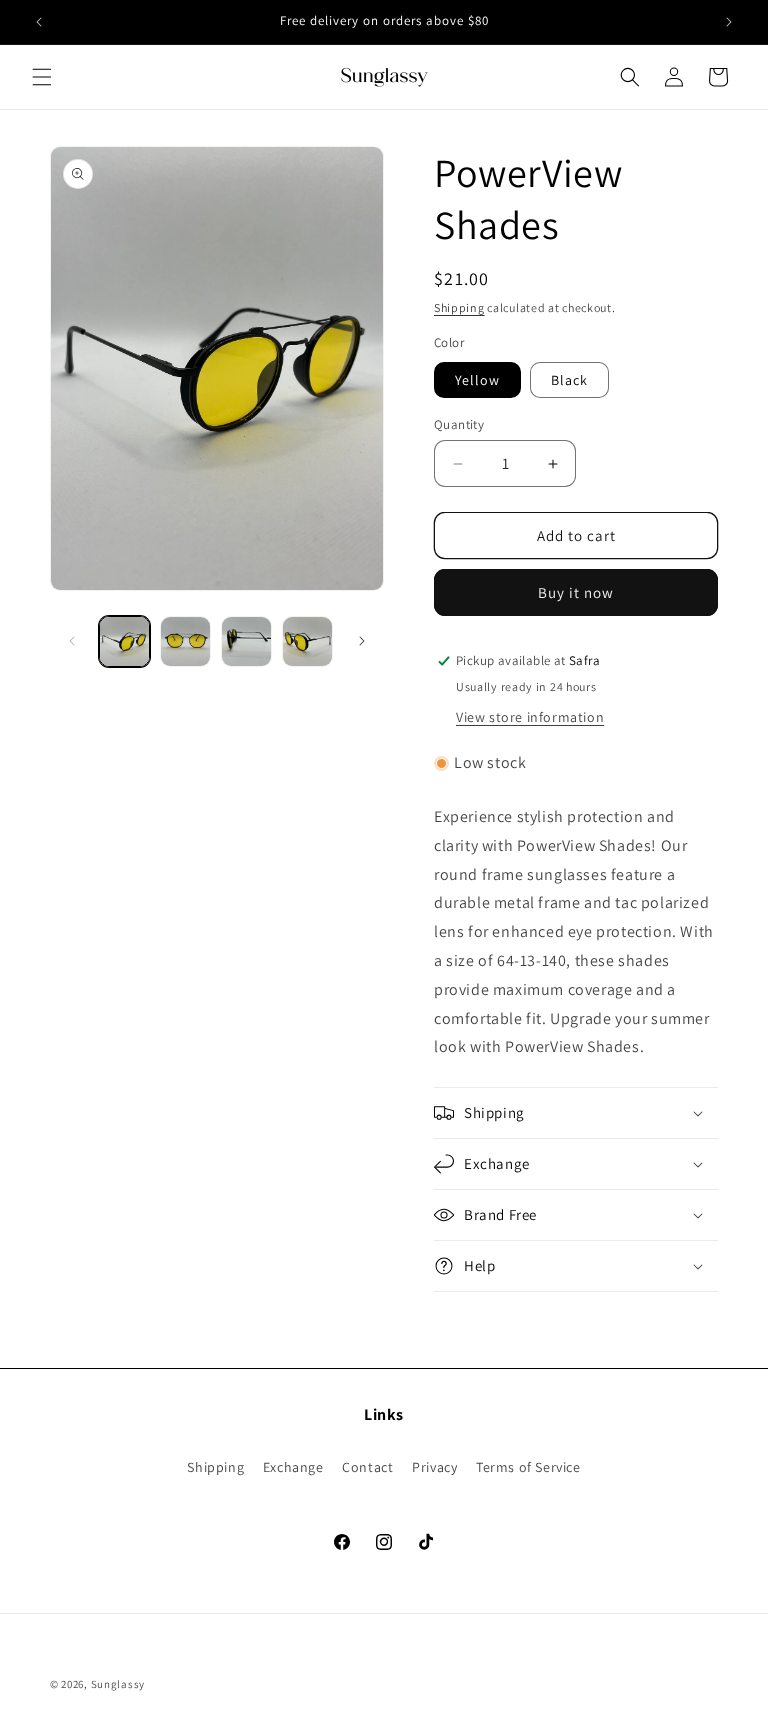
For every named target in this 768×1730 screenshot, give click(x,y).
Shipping (459, 307)
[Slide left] (72, 641)
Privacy (434, 1467)
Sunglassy (118, 1684)
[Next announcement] (729, 22)
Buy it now (576, 592)
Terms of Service (528, 1467)
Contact (367, 1467)
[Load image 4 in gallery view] (307, 641)
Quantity (459, 424)
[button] (42, 77)
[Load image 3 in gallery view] (246, 641)
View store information (530, 717)
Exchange (293, 1467)
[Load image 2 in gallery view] (185, 641)
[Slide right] (362, 641)
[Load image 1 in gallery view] (124, 641)
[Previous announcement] (39, 22)
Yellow (477, 380)
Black (569, 380)
